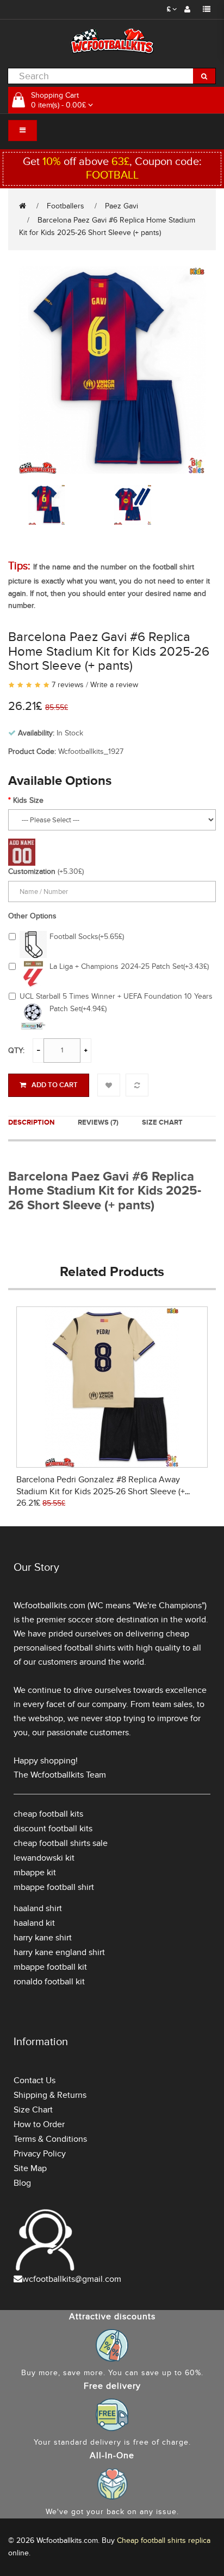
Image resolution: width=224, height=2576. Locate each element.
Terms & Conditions (50, 2139)
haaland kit (34, 1923)
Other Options (32, 916)
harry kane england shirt (59, 1952)
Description (31, 1122)
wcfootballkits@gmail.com (72, 2279)
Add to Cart (55, 1085)
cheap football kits (48, 1814)
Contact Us (35, 2080)
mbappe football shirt (54, 1887)
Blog (22, 2183)
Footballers (66, 206)
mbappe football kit (50, 1967)
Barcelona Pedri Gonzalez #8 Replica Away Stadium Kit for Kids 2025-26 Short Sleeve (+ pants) (101, 1492)
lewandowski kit (44, 1858)
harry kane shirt (43, 1938)
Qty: (16, 1051)
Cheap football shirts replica (164, 2540)
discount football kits (53, 1829)
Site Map (30, 2168)
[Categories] (23, 131)
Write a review (114, 685)
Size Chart (162, 1122)
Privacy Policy (40, 2154)
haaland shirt (38, 1908)
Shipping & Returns (50, 2095)
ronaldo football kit (49, 1982)
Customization (32, 871)
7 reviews (68, 685)
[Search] (204, 76)
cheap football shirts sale (61, 1843)
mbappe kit (35, 1873)
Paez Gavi (122, 206)
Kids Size (28, 800)
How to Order (39, 2124)
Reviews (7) (98, 1122)
